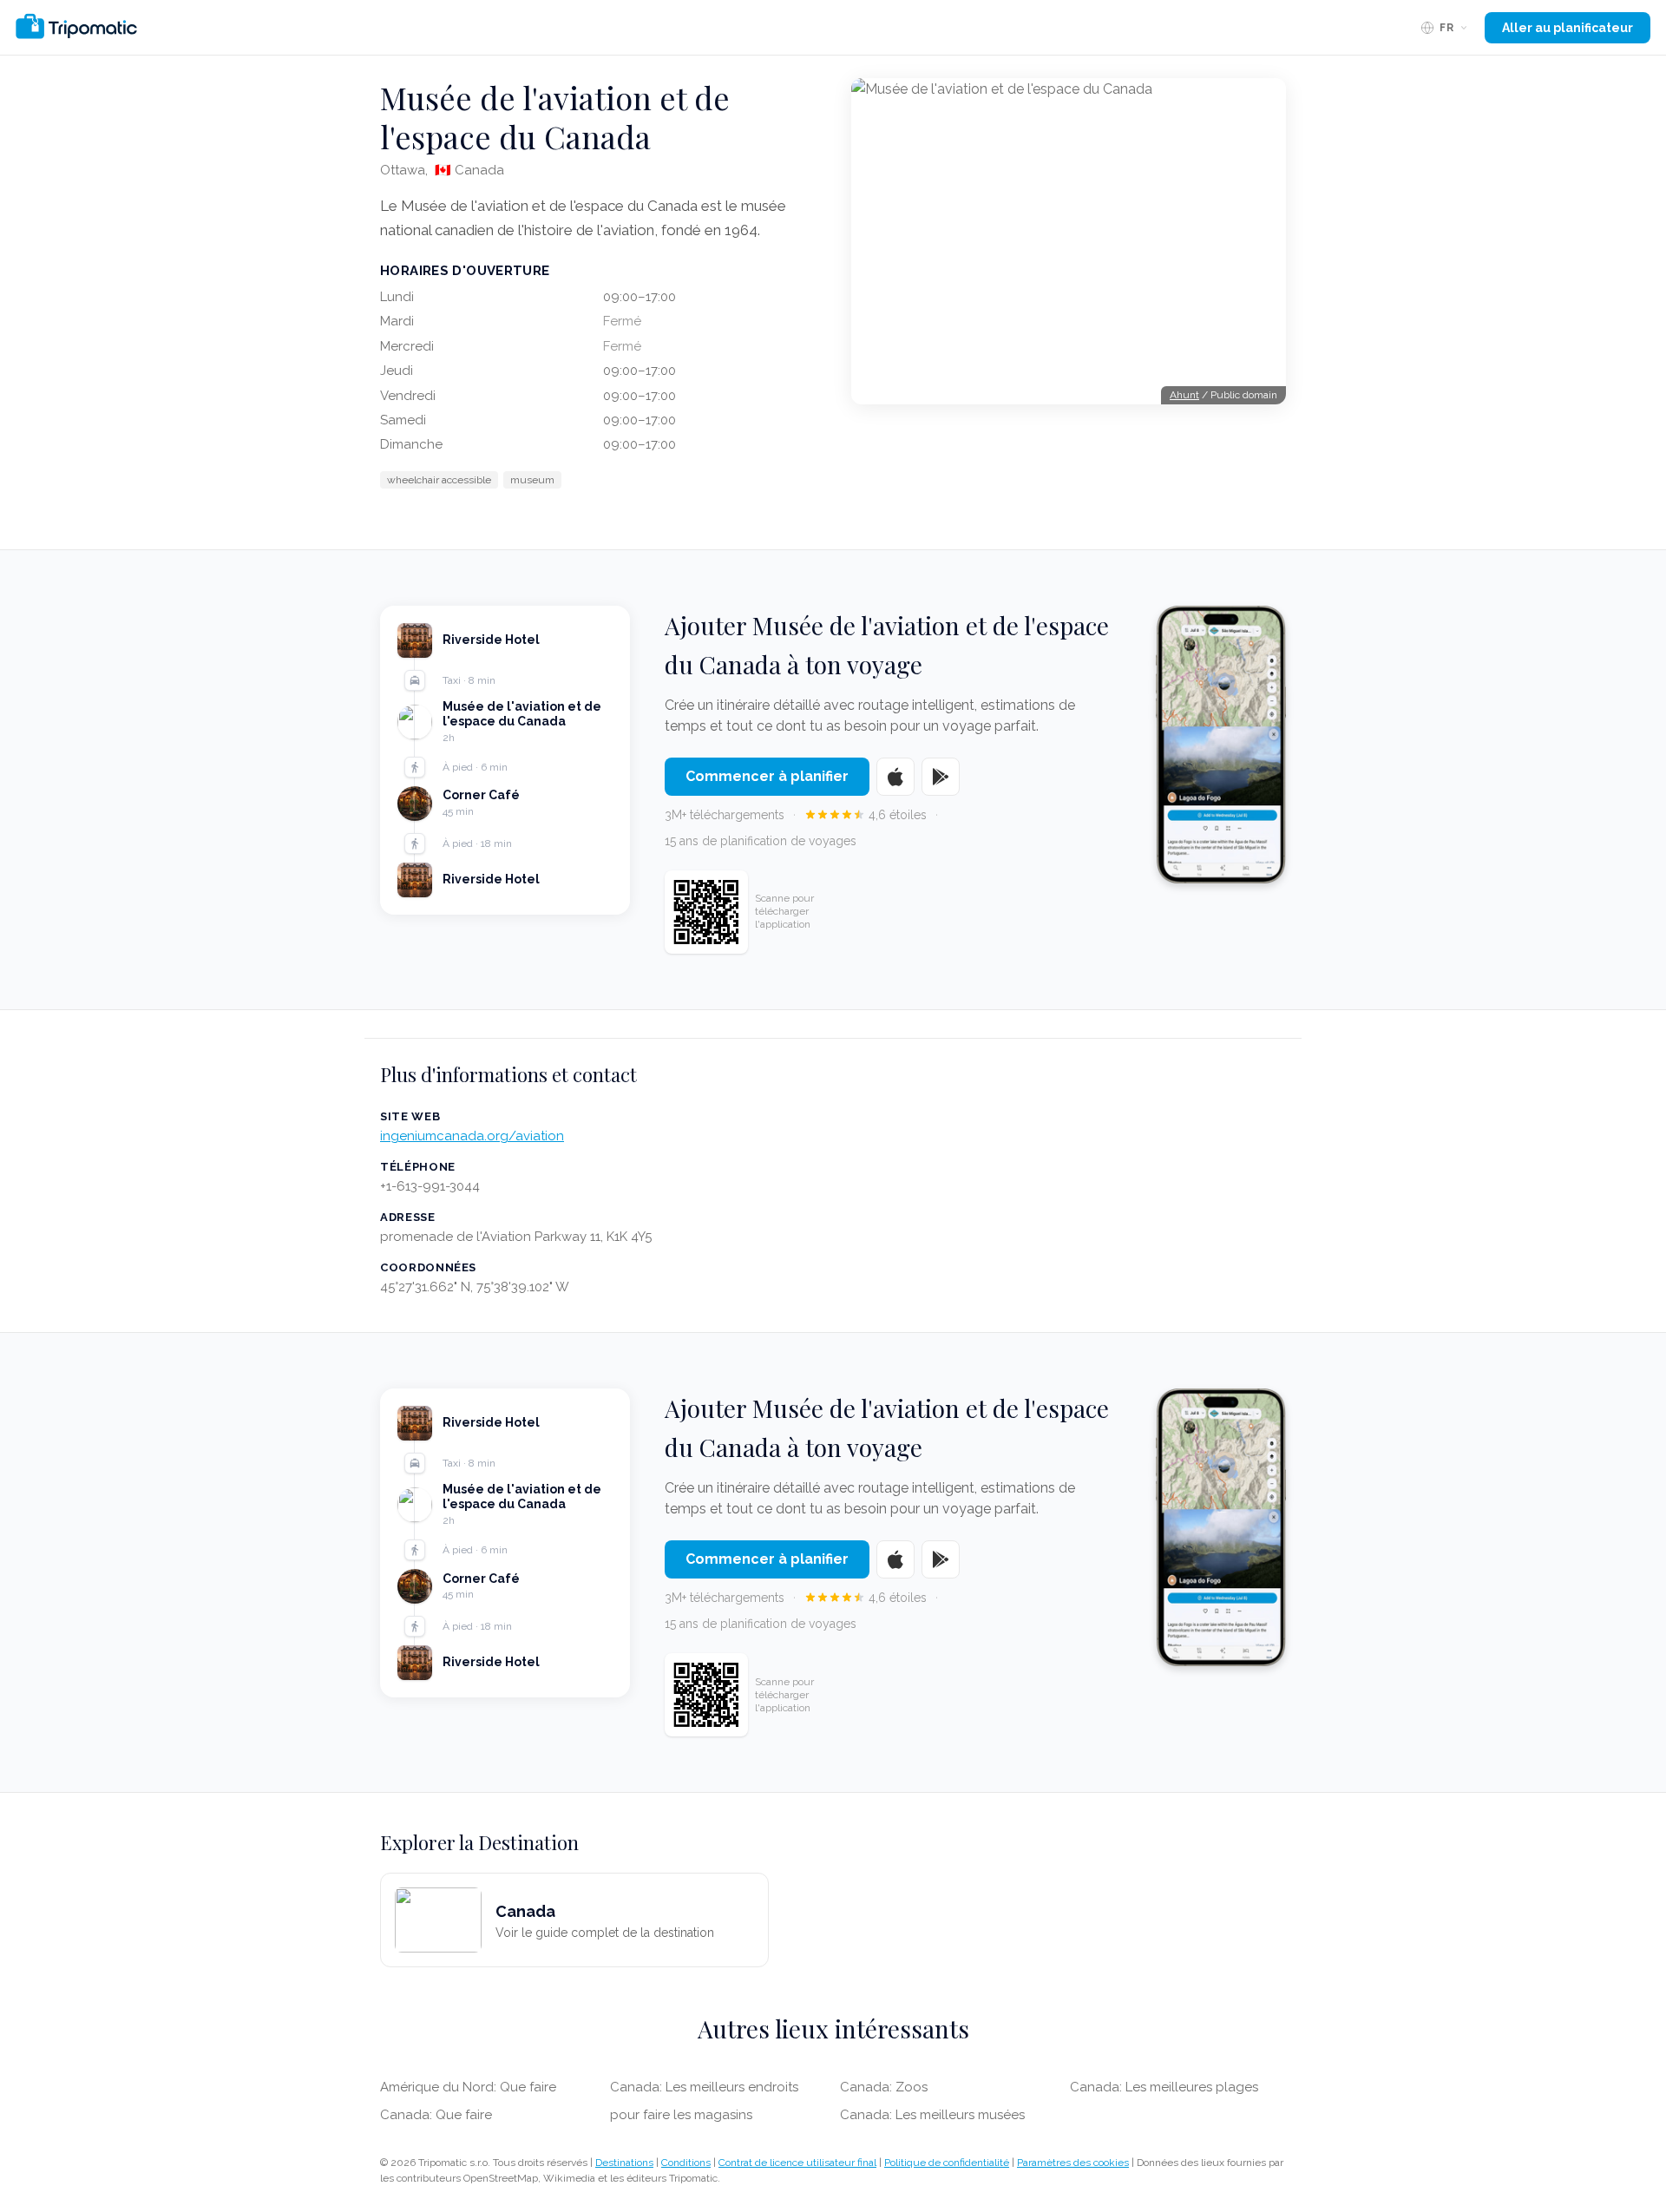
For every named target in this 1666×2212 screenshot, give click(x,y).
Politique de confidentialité (947, 2163)
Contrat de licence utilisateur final (797, 2163)
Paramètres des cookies (1073, 2163)
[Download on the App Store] (895, 777)
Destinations (624, 2163)
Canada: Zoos (884, 2087)
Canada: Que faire (436, 2115)
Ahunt (1184, 395)
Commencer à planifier (767, 776)
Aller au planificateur (1568, 28)
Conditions (686, 2163)
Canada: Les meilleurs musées (932, 2115)
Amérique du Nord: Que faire (468, 2087)
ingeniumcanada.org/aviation (472, 1136)
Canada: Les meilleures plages (1164, 2087)
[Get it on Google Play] (941, 777)
